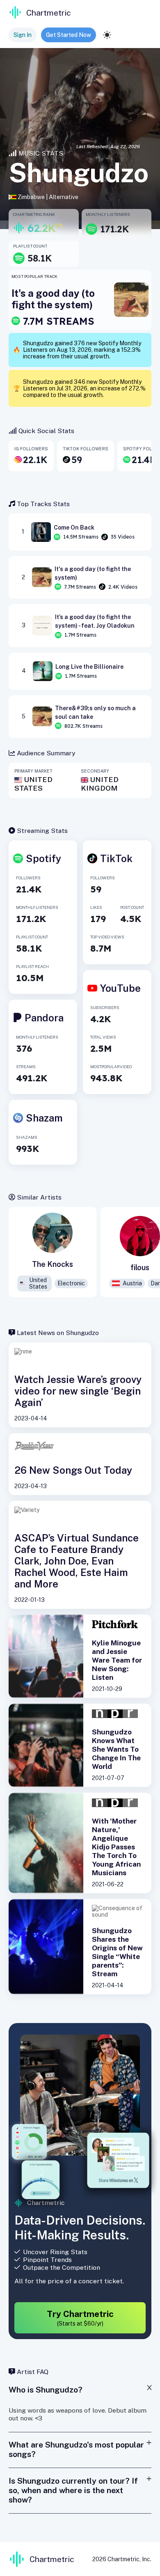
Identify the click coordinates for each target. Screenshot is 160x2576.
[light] (107, 35)
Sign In (23, 35)
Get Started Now (69, 35)
